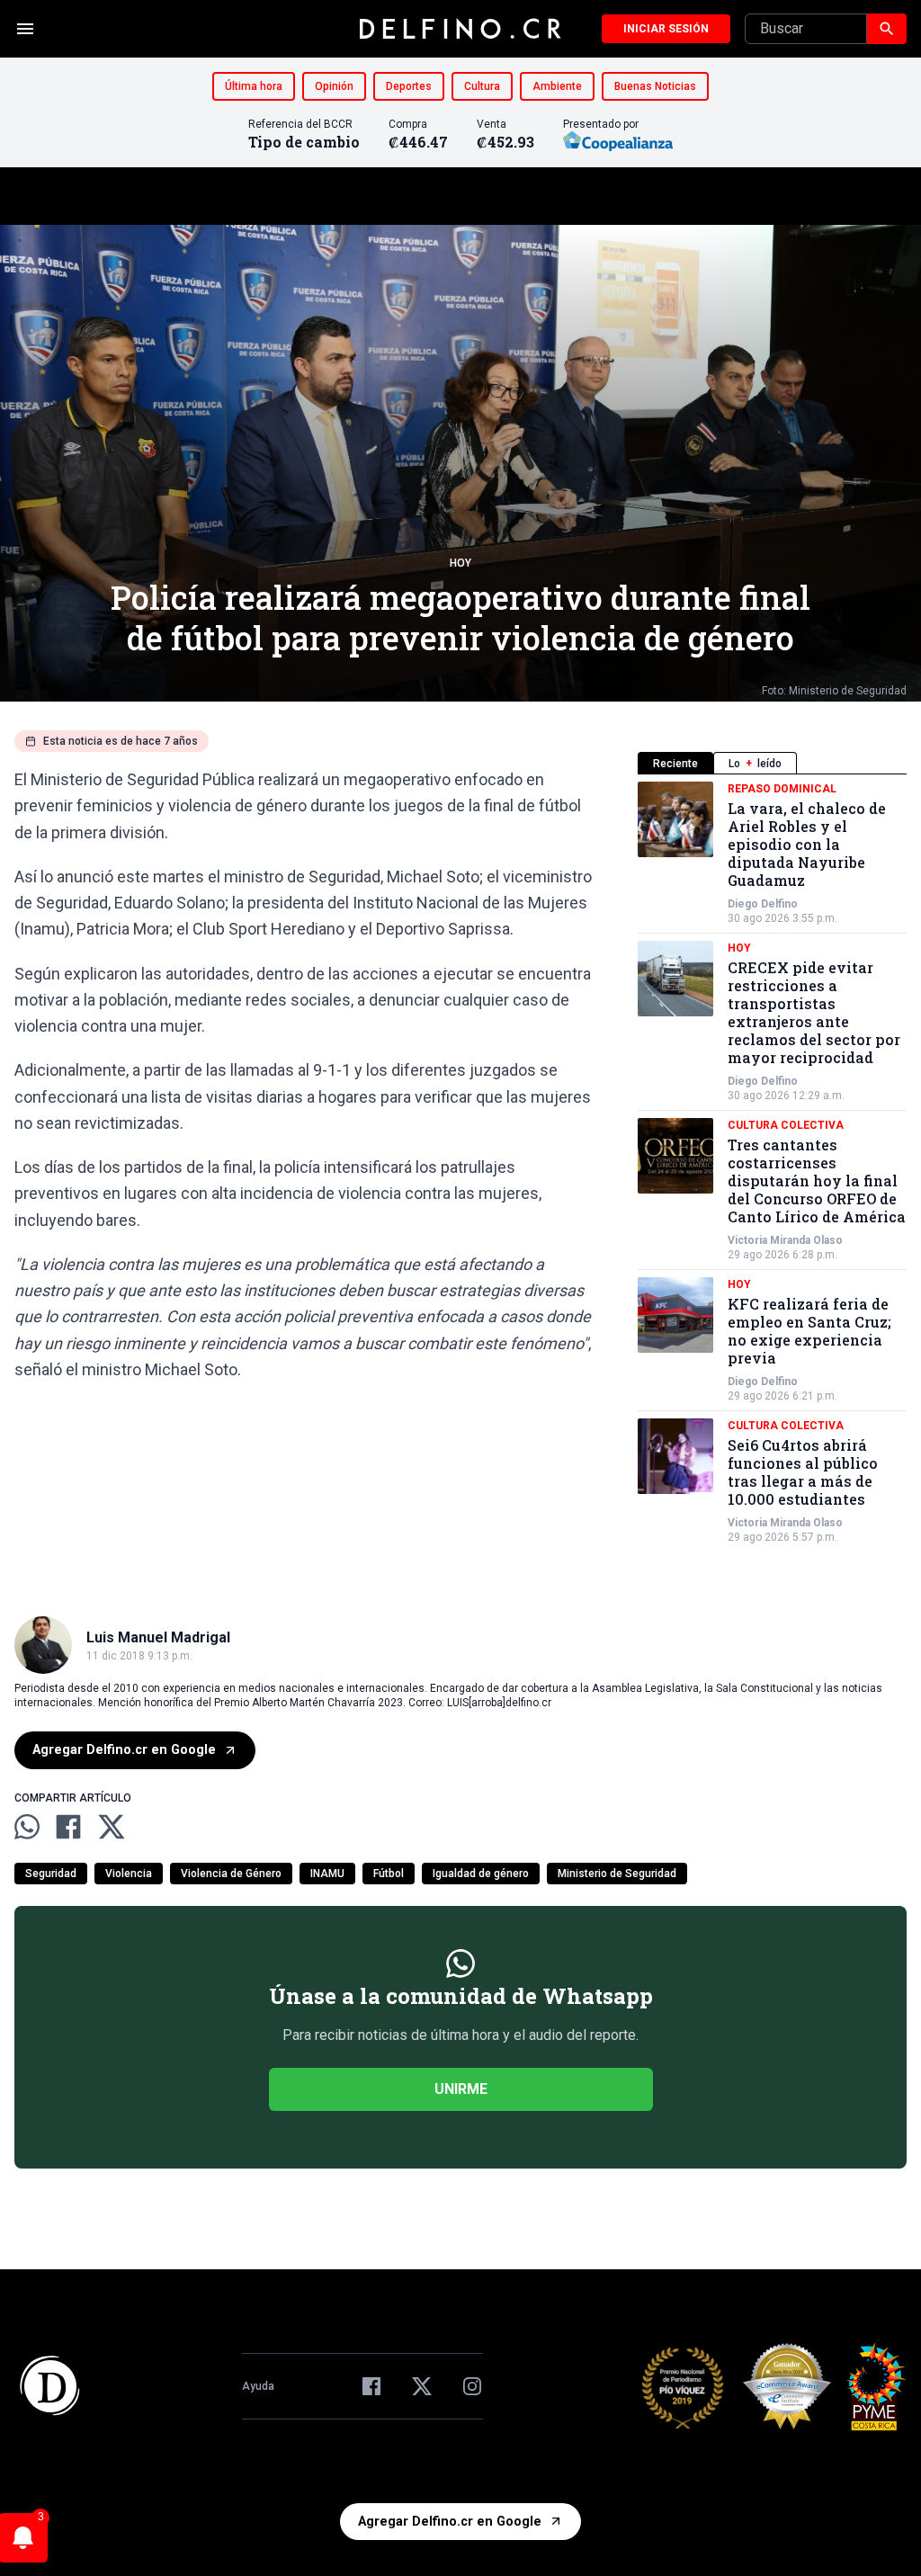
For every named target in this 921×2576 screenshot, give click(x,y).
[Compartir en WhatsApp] (27, 1827)
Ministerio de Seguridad (617, 1874)
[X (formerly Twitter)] (422, 2386)
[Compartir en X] (112, 1827)
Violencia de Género (231, 1874)
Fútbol (389, 1874)
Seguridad (51, 1874)
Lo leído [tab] (755, 764)
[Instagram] (472, 2386)
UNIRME (461, 2089)
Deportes (409, 86)
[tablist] (772, 763)
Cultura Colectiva (786, 1125)
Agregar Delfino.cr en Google (124, 1750)
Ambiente (557, 86)
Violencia (129, 1874)
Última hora (254, 86)
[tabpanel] (772, 1163)
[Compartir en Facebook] (68, 1827)
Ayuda (258, 2386)
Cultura (482, 86)
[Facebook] (371, 2386)
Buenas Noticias (655, 86)
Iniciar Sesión (666, 29)
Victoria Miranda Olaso (785, 1240)
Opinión (334, 86)
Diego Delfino (763, 904)
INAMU (327, 1874)
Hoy (460, 563)
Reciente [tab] (675, 764)
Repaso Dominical (782, 789)
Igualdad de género (481, 1874)
